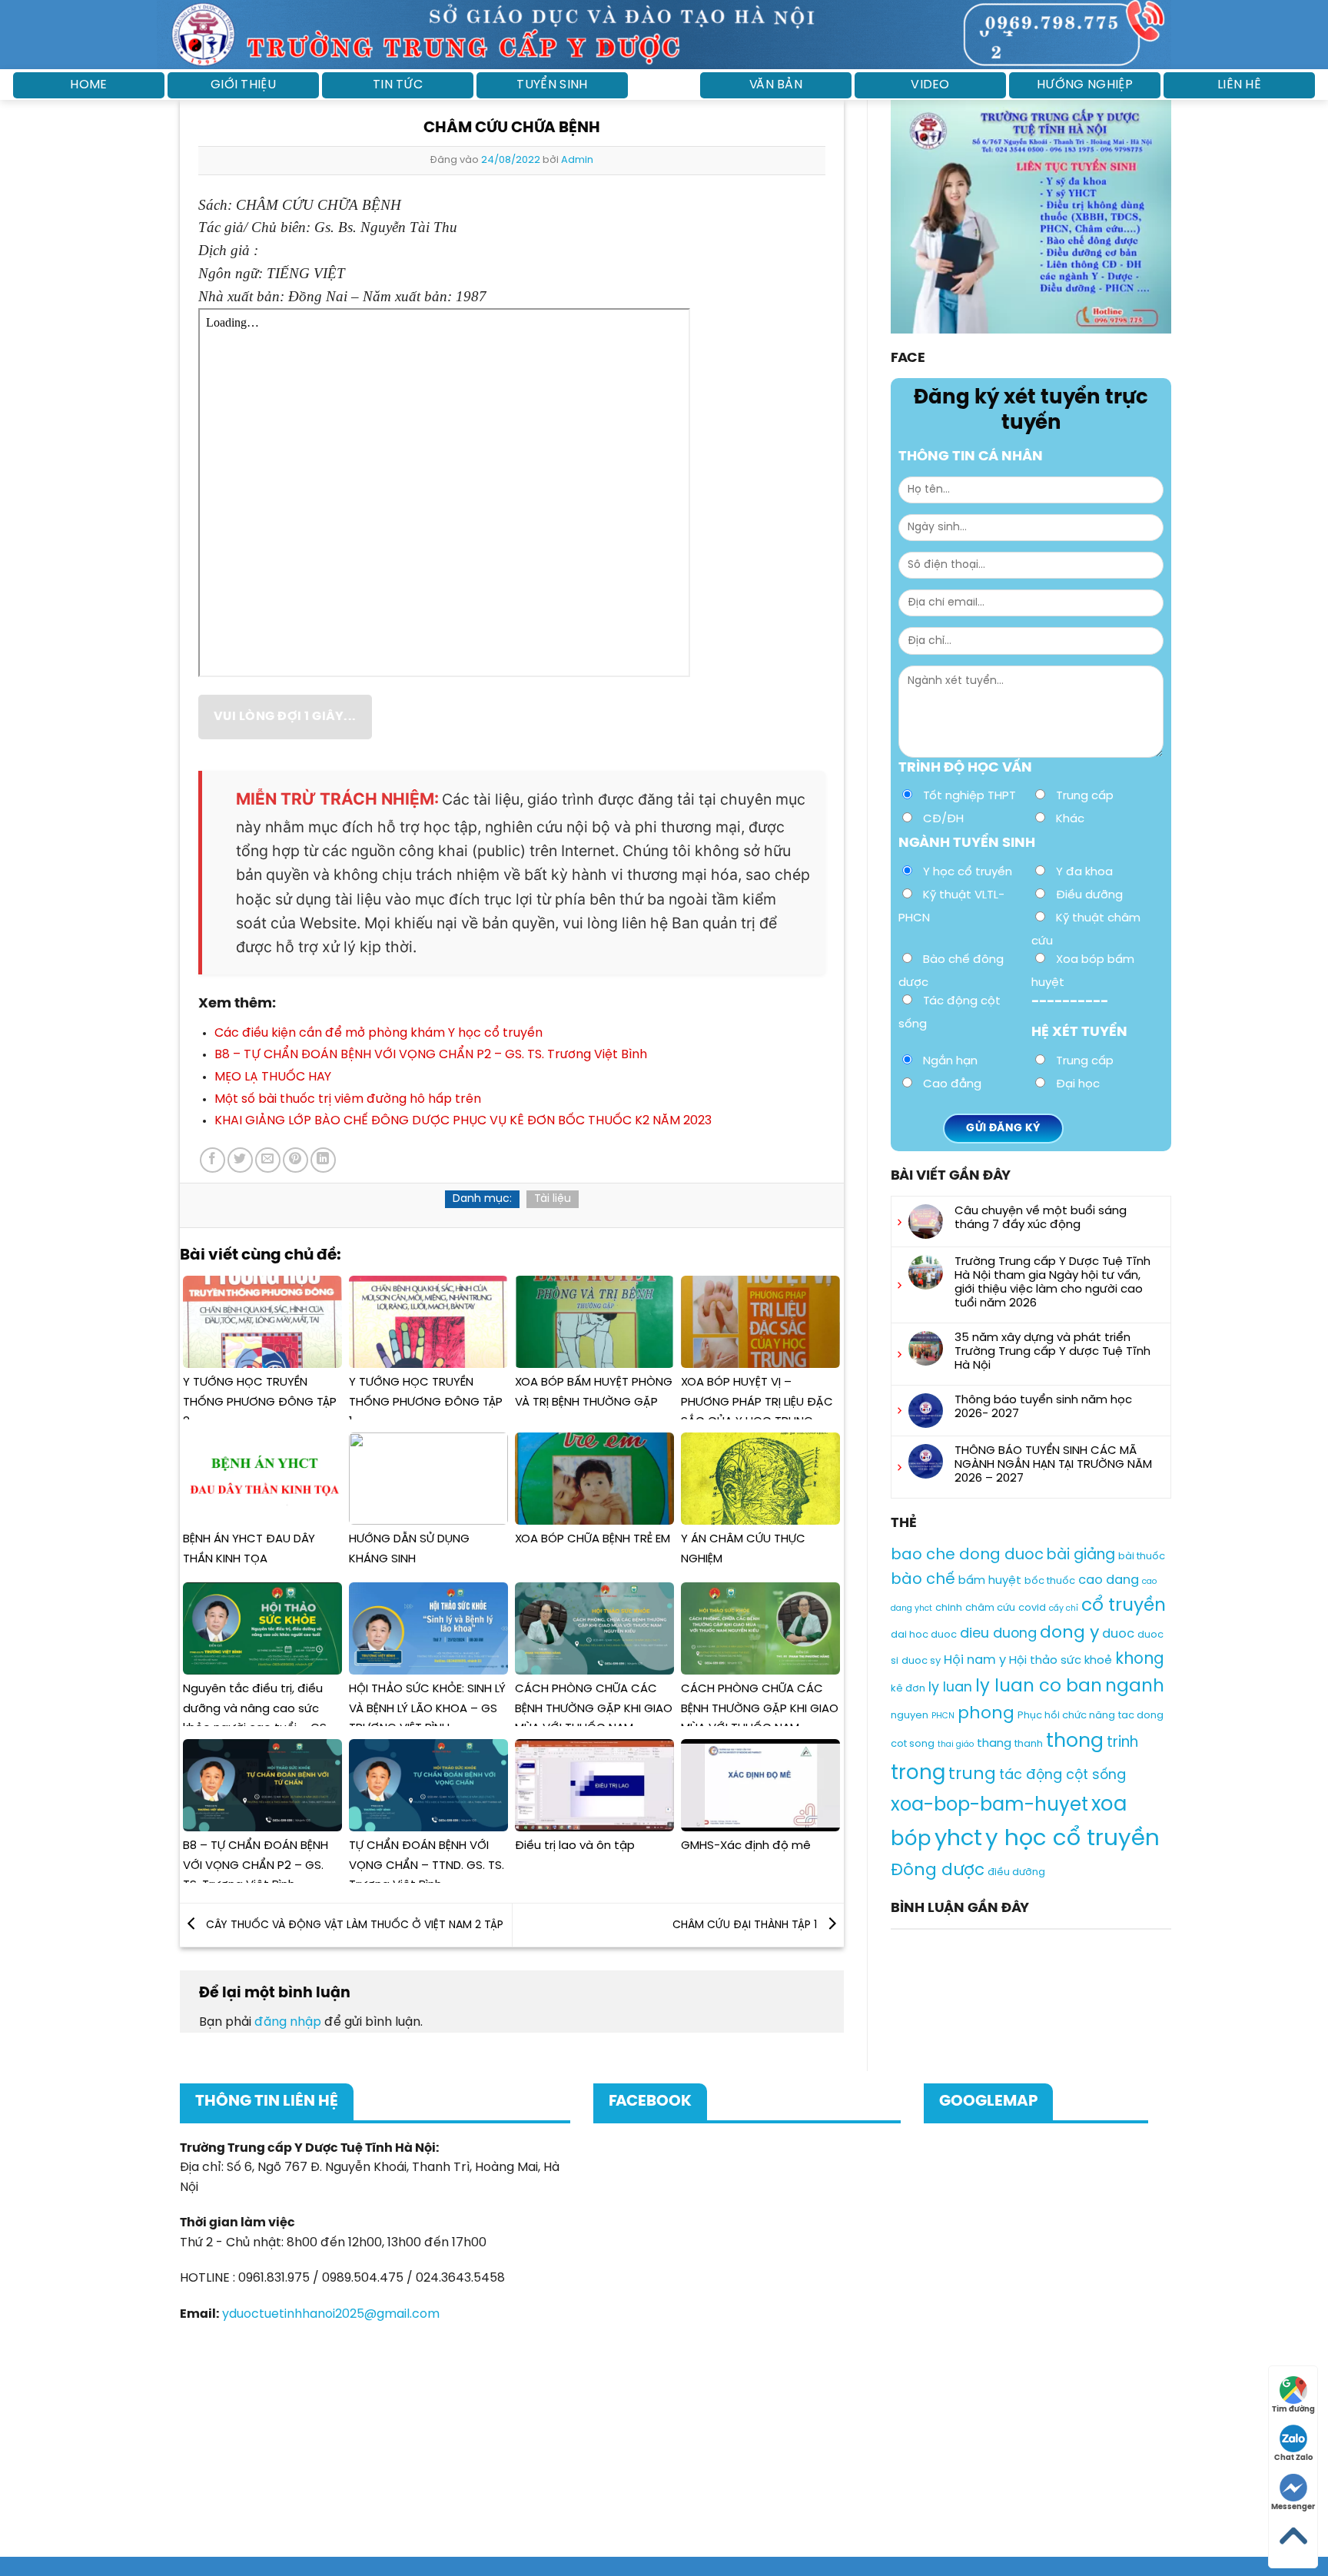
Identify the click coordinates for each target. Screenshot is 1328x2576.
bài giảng (1081, 1555)
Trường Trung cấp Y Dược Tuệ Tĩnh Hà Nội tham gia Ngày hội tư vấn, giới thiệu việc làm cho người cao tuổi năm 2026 (1052, 1283)
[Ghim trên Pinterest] (295, 1160)
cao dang (1109, 1580)
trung (972, 1774)
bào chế (923, 1580)
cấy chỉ (1064, 1608)
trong (918, 1773)
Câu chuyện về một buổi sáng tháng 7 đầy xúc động (1041, 1218)
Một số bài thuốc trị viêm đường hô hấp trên (348, 1099)
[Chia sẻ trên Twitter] (240, 1160)
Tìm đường (1293, 2410)
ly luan (950, 1688)
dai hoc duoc (924, 1636)
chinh (949, 1608)
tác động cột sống (1062, 1775)
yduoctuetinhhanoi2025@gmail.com (331, 2314)
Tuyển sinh (552, 85)
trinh (1122, 1743)
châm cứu (990, 1608)
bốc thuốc (1050, 1581)
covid (1032, 1608)
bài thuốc (1142, 1557)
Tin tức (398, 85)
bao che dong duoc (967, 1555)
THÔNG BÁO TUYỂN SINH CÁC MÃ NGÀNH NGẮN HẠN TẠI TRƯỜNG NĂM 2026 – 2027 (1053, 1465)
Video (930, 85)
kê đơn (908, 1689)
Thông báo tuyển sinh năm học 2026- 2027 (1043, 1407)
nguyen (910, 1716)
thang (994, 1744)
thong (1075, 1741)
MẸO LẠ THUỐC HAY (273, 1077)
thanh (1029, 1744)
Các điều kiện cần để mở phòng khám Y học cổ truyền (378, 1033)
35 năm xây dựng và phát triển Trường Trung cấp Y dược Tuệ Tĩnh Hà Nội (1052, 1352)
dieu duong (998, 1635)
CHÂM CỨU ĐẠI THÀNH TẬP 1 (746, 1925)
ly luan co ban (1039, 1687)
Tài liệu (553, 1199)
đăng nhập (288, 2022)
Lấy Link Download (282, 717)
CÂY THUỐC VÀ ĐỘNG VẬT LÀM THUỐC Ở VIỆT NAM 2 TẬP (353, 1925)
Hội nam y (975, 1660)
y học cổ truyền (1072, 1839)
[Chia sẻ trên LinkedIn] (323, 1160)
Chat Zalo (1293, 2458)
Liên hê (1239, 85)
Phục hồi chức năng (1066, 1716)
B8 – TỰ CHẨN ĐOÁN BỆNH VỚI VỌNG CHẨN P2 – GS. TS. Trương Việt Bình (431, 1055)
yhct (958, 1839)
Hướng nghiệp (1085, 85)
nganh (1135, 1687)
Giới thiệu (243, 85)
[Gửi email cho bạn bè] (268, 1160)
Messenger (1293, 2507)
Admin (577, 160)
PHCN (943, 1716)
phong (986, 1714)
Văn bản (776, 85)
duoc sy (921, 1661)
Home (88, 85)
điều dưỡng (1016, 1872)
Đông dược (938, 1871)
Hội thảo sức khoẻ (1061, 1661)
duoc (1118, 1635)
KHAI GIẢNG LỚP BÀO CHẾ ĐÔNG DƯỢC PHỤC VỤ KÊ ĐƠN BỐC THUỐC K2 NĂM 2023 (463, 1121)
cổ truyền (1124, 1606)
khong (1140, 1660)
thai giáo (956, 1744)
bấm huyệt (990, 1581)
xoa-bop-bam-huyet (989, 1806)
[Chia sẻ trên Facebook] (212, 1160)
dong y (1069, 1634)
